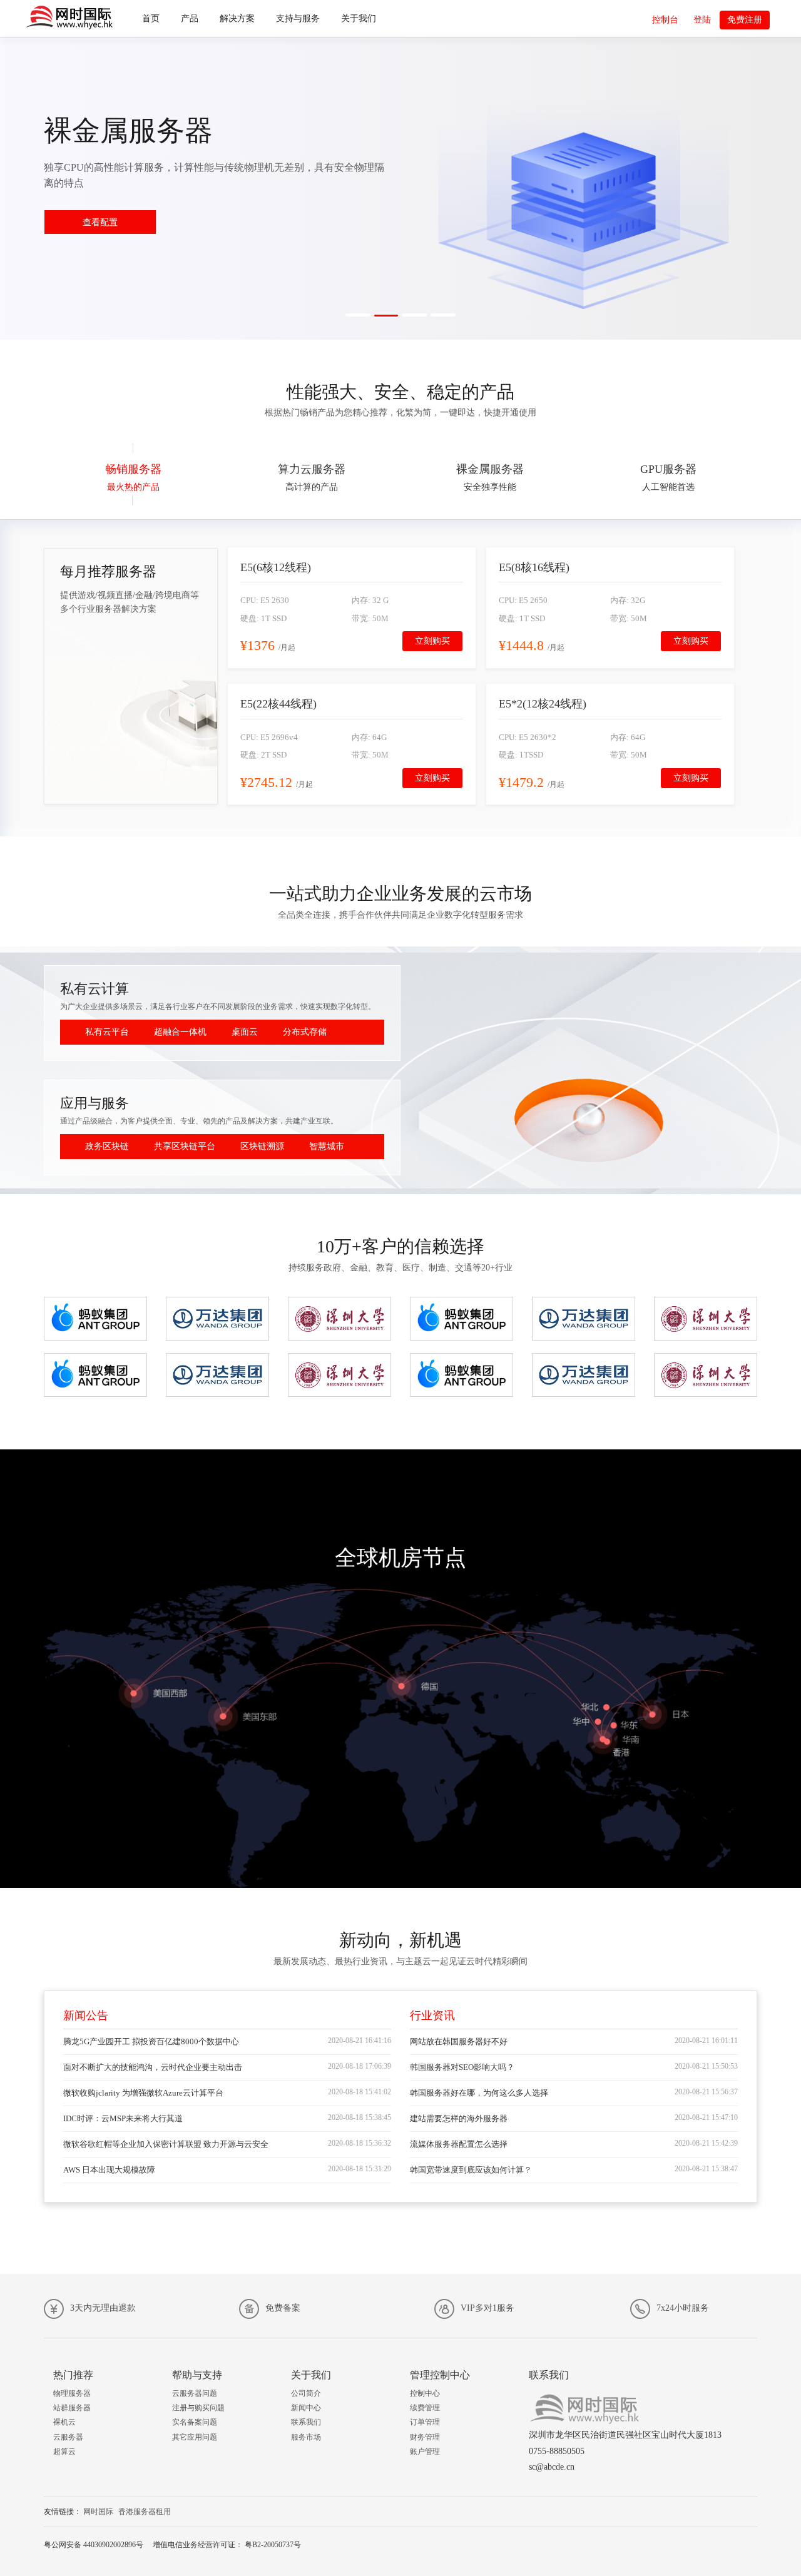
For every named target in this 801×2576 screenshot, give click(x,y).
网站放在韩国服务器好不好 (459, 2041)
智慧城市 (327, 1146)
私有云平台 (107, 1032)
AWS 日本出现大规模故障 (109, 2170)
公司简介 (306, 2393)
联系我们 (306, 2422)
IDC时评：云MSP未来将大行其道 (123, 2118)
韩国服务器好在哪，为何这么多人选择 (479, 2093)
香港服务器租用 (145, 2512)
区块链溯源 (262, 1146)
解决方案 (237, 18)
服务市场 (306, 2437)
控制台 (665, 20)
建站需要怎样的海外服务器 (459, 2118)
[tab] (133, 474)
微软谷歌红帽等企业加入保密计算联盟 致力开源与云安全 (166, 2144)
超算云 (64, 2452)
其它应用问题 (195, 2437)
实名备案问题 (195, 2422)
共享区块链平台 (185, 1146)
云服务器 (68, 2437)
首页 (151, 18)
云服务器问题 (195, 2393)
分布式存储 (305, 1032)
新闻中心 (306, 2408)
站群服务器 (72, 2408)
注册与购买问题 (198, 2408)
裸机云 (64, 2422)
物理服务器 (72, 2393)
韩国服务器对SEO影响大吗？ (462, 2067)
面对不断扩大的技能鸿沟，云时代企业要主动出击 (153, 2067)
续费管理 (425, 2408)
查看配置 (100, 222)
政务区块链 (107, 1146)
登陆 (702, 20)
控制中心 (425, 2393)
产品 (190, 18)
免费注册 (745, 20)
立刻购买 (432, 641)
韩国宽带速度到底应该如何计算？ (471, 2170)
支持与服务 (298, 18)
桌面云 (245, 1032)
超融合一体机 (180, 1032)
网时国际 (98, 2512)
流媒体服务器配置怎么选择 (459, 2144)
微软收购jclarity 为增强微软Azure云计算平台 (143, 2093)
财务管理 (425, 2437)
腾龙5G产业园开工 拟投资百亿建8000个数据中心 (151, 2041)
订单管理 (425, 2422)
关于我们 (359, 18)
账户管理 (425, 2452)
